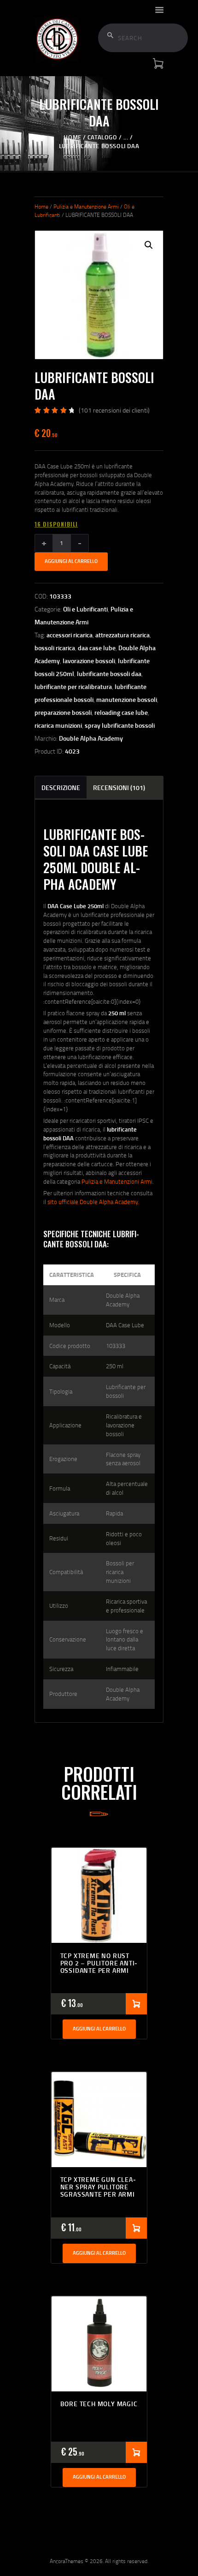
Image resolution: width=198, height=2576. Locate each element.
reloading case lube (121, 712)
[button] (149, 245)
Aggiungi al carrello (71, 561)
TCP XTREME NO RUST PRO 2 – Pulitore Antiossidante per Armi (99, 1963)
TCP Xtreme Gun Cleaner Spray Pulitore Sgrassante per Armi (98, 2187)
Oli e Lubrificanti (85, 609)
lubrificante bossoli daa (109, 674)
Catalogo (102, 137)
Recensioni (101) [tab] (119, 788)
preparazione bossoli (63, 712)
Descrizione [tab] (61, 788)
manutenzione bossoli (127, 699)
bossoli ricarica (55, 648)
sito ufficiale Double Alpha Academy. (93, 1202)
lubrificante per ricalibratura (73, 686)
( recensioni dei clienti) (114, 410)
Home (72, 137)
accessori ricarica (70, 635)
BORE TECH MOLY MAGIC (99, 2404)
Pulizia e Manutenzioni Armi (117, 1181)
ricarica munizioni (58, 725)
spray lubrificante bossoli (120, 725)
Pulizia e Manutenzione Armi (86, 207)
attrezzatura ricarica (122, 635)
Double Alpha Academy (91, 738)
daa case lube (97, 648)
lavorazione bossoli (89, 661)
